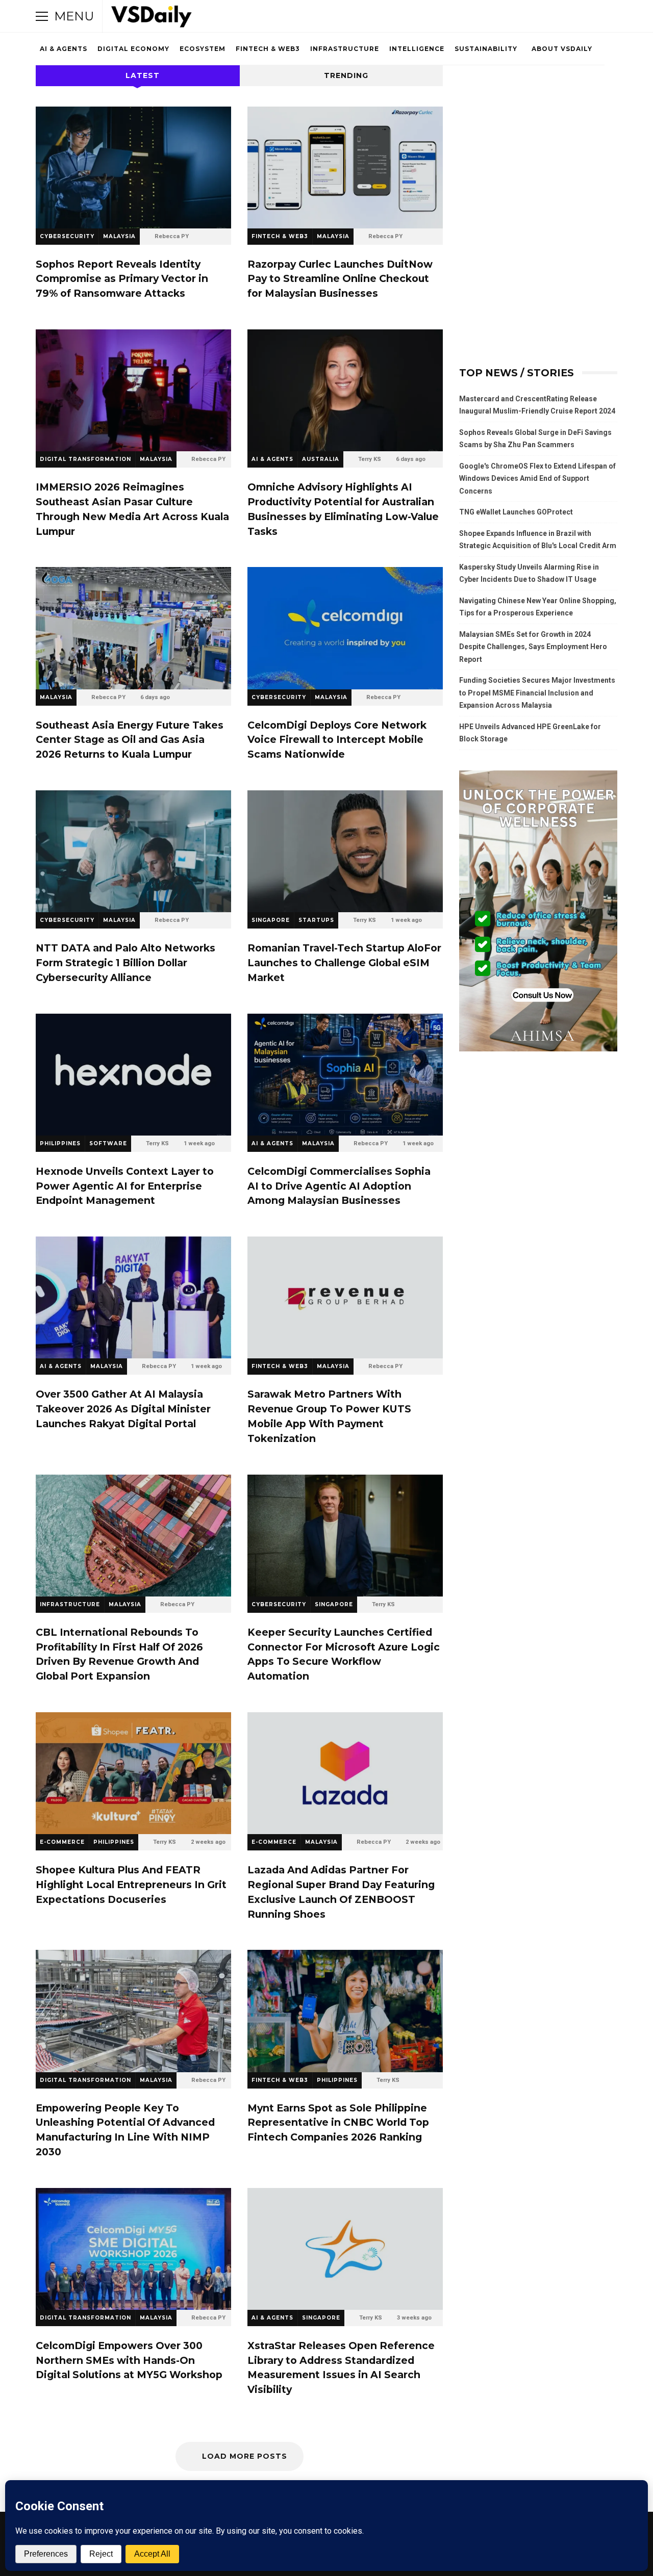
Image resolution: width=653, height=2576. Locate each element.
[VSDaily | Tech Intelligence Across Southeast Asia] (152, 19)
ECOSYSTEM (203, 49)
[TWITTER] (525, 16)
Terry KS (370, 459)
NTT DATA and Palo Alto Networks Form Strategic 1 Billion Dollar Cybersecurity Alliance (133, 851)
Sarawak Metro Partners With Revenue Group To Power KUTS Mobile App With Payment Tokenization (345, 1297)
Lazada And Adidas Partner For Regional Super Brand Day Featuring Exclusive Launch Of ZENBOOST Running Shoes (345, 1773)
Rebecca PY (172, 236)
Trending (346, 75)
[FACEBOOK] (540, 16)
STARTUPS (316, 920)
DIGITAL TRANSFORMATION (85, 459)
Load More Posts (245, 2456)
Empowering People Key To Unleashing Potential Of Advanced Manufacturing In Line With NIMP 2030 (133, 2011)
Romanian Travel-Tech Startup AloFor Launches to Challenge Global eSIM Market (345, 851)
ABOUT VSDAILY (562, 49)
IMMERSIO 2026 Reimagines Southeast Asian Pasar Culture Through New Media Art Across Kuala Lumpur (133, 390)
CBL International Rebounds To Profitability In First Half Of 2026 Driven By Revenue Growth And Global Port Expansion (133, 1536)
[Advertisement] (538, 134)
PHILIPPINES (60, 1143)
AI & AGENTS (64, 49)
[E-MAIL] (583, 16)
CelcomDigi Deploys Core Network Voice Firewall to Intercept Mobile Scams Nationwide (345, 628)
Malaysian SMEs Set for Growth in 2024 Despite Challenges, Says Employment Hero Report (533, 647)
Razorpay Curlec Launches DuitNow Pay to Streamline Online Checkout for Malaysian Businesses (345, 168)
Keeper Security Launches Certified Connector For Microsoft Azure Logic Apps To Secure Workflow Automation (345, 1536)
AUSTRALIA (321, 459)
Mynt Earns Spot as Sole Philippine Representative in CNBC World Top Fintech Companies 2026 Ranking (345, 2011)
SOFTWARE (108, 1143)
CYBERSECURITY (67, 236)
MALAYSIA (119, 236)
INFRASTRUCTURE (345, 49)
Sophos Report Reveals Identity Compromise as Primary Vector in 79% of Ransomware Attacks (133, 168)
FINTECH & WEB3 (268, 49)
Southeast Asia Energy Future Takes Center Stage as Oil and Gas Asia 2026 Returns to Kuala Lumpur (133, 628)
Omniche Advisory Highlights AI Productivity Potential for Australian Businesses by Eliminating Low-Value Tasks (345, 390)
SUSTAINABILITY (486, 49)
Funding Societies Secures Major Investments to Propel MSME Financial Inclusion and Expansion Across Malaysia (537, 693)
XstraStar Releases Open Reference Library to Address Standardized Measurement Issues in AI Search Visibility (345, 2249)
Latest (143, 75)
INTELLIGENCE (417, 49)
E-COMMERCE (62, 1842)
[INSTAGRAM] (554, 16)
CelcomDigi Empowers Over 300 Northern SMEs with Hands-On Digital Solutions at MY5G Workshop (133, 2249)
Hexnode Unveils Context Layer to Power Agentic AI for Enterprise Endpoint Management (133, 1075)
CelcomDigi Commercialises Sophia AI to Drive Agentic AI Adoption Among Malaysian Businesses (345, 1075)
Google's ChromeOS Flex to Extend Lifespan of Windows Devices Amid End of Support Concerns (537, 479)
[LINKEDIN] (568, 16)
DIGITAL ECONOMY (133, 49)
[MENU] (42, 16)
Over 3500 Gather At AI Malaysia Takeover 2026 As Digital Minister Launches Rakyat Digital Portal (133, 1297)
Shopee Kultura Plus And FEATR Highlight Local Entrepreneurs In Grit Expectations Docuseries (133, 1773)
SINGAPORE (271, 920)
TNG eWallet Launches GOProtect (516, 512)
